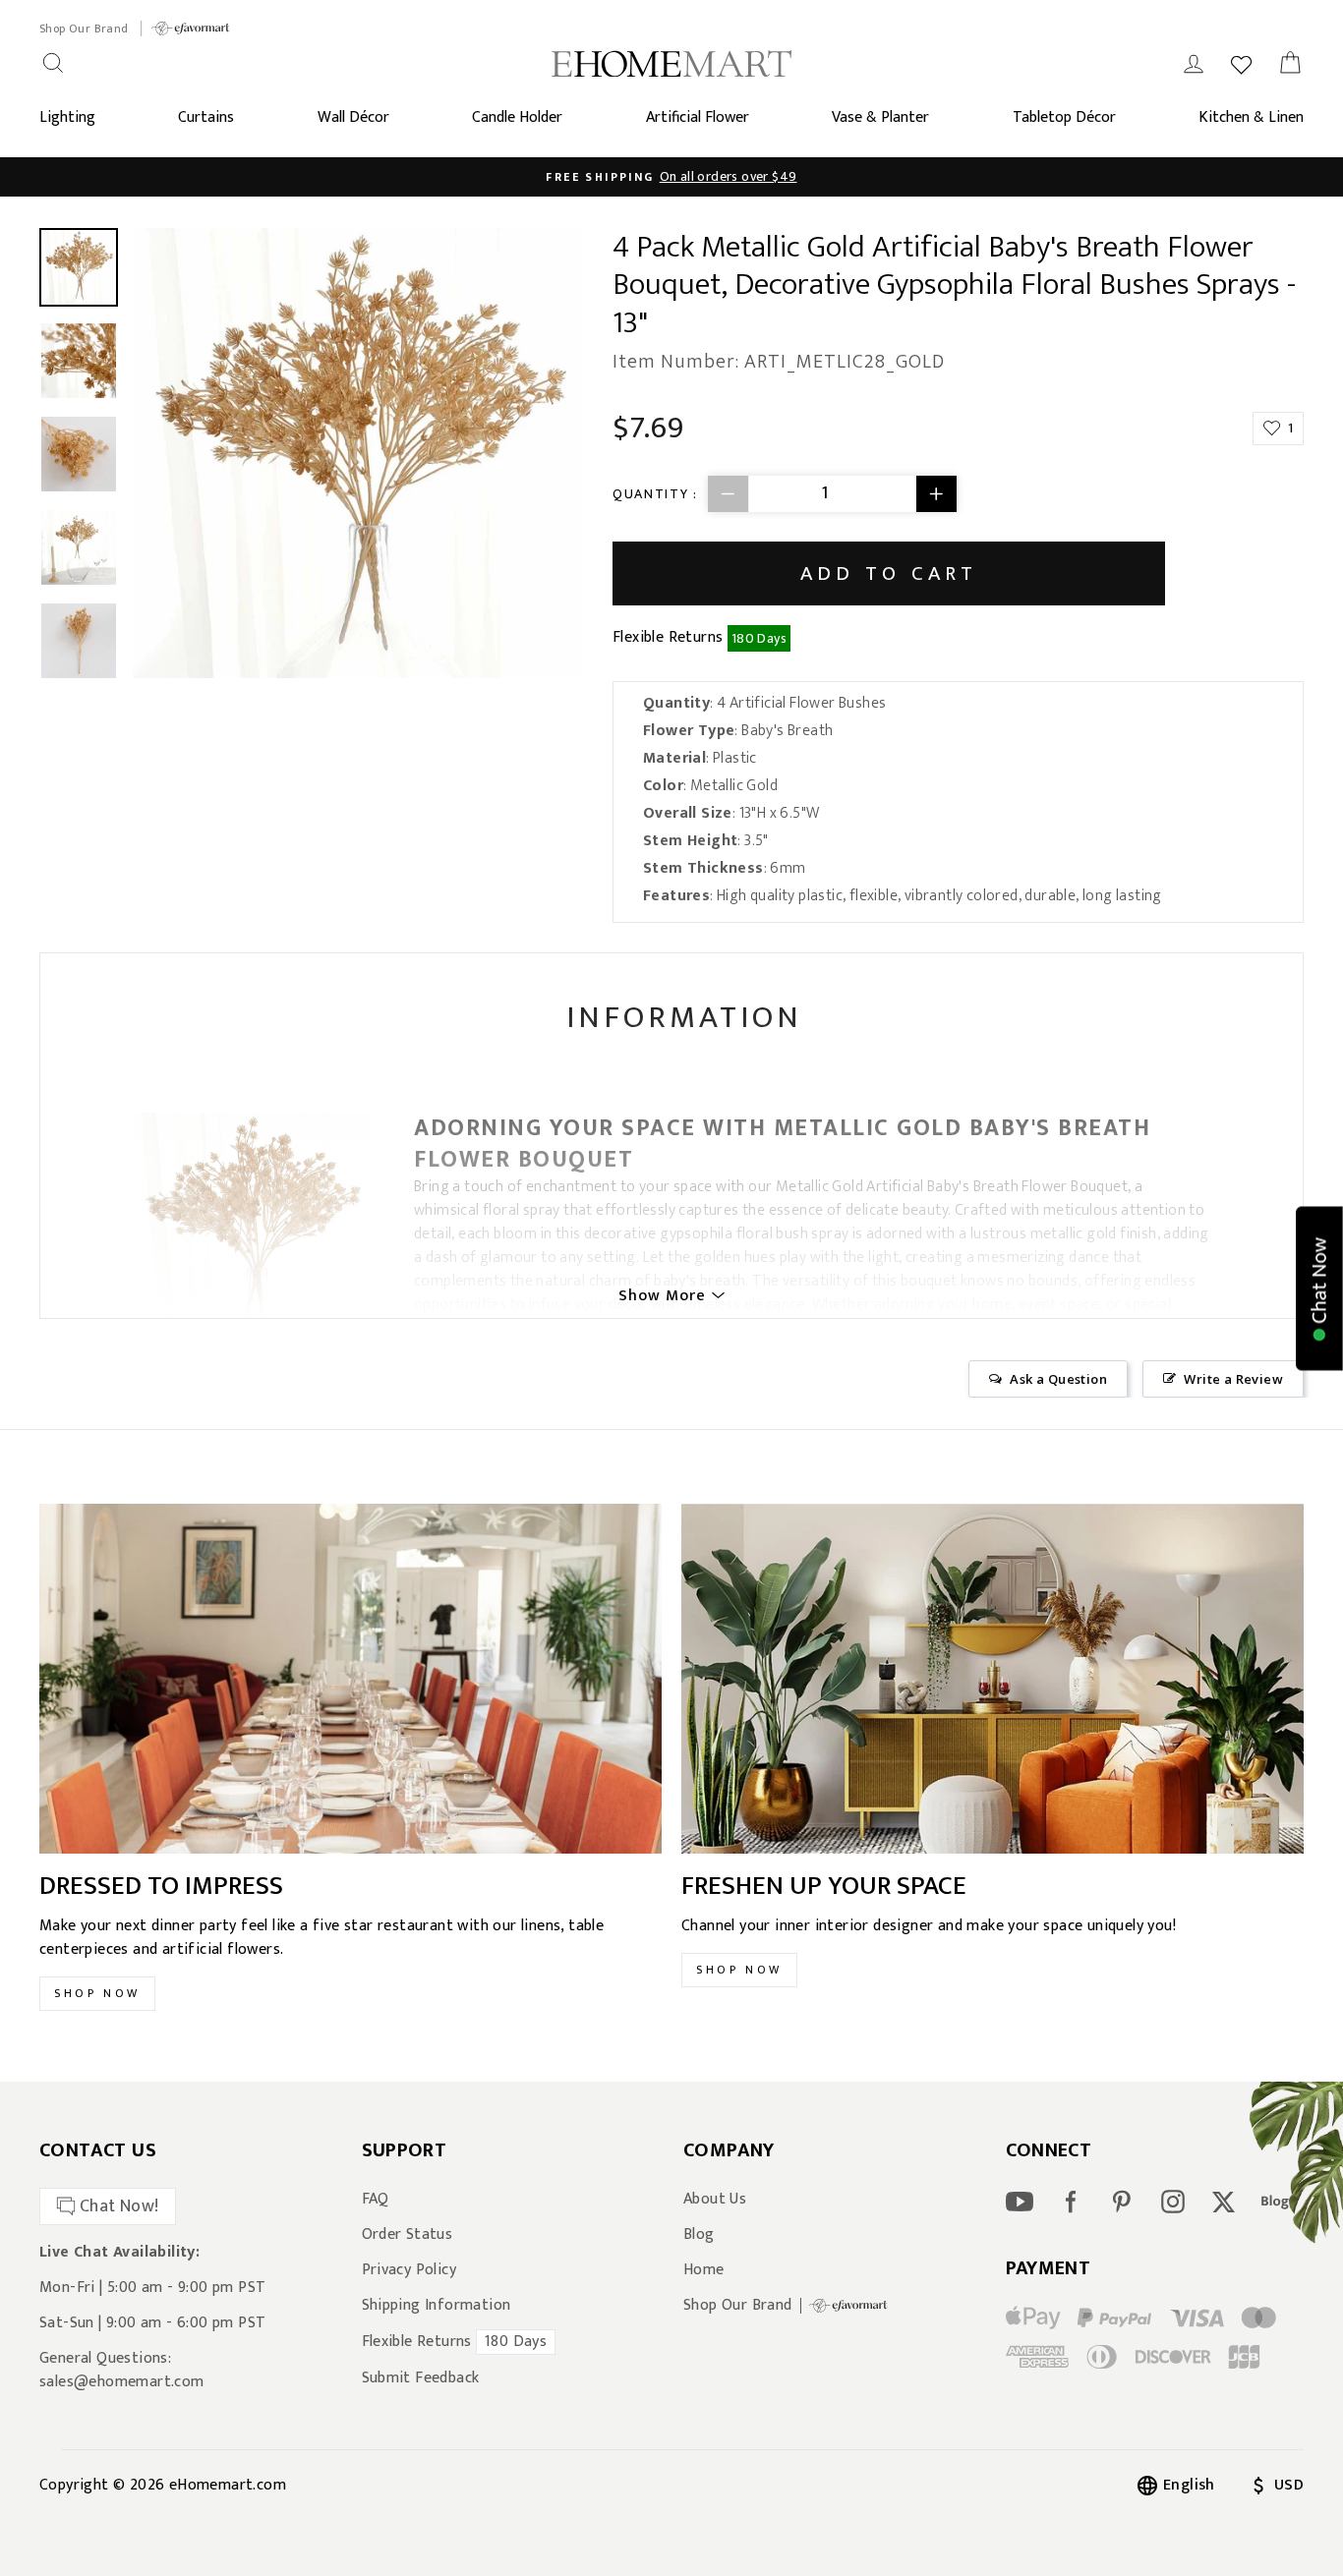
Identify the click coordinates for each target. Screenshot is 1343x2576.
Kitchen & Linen (1251, 117)
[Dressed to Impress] (350, 1679)
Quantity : (655, 494)
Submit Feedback (421, 2378)
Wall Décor (353, 117)
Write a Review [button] (1233, 1379)
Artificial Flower (698, 117)
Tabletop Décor (1064, 117)
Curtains (206, 117)
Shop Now (97, 1993)
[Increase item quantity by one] (936, 494)
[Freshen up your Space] (993, 1679)
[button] (1319, 1288)
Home (704, 2270)
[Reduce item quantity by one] (729, 494)
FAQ (376, 2200)
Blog (699, 2235)
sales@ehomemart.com (122, 2382)
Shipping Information (437, 2306)
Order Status (408, 2235)
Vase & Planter (880, 117)
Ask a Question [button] (1058, 1379)
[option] (671, 177)
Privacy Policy (409, 2270)
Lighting (67, 117)
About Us (715, 2200)
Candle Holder (517, 117)
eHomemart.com (228, 2485)
